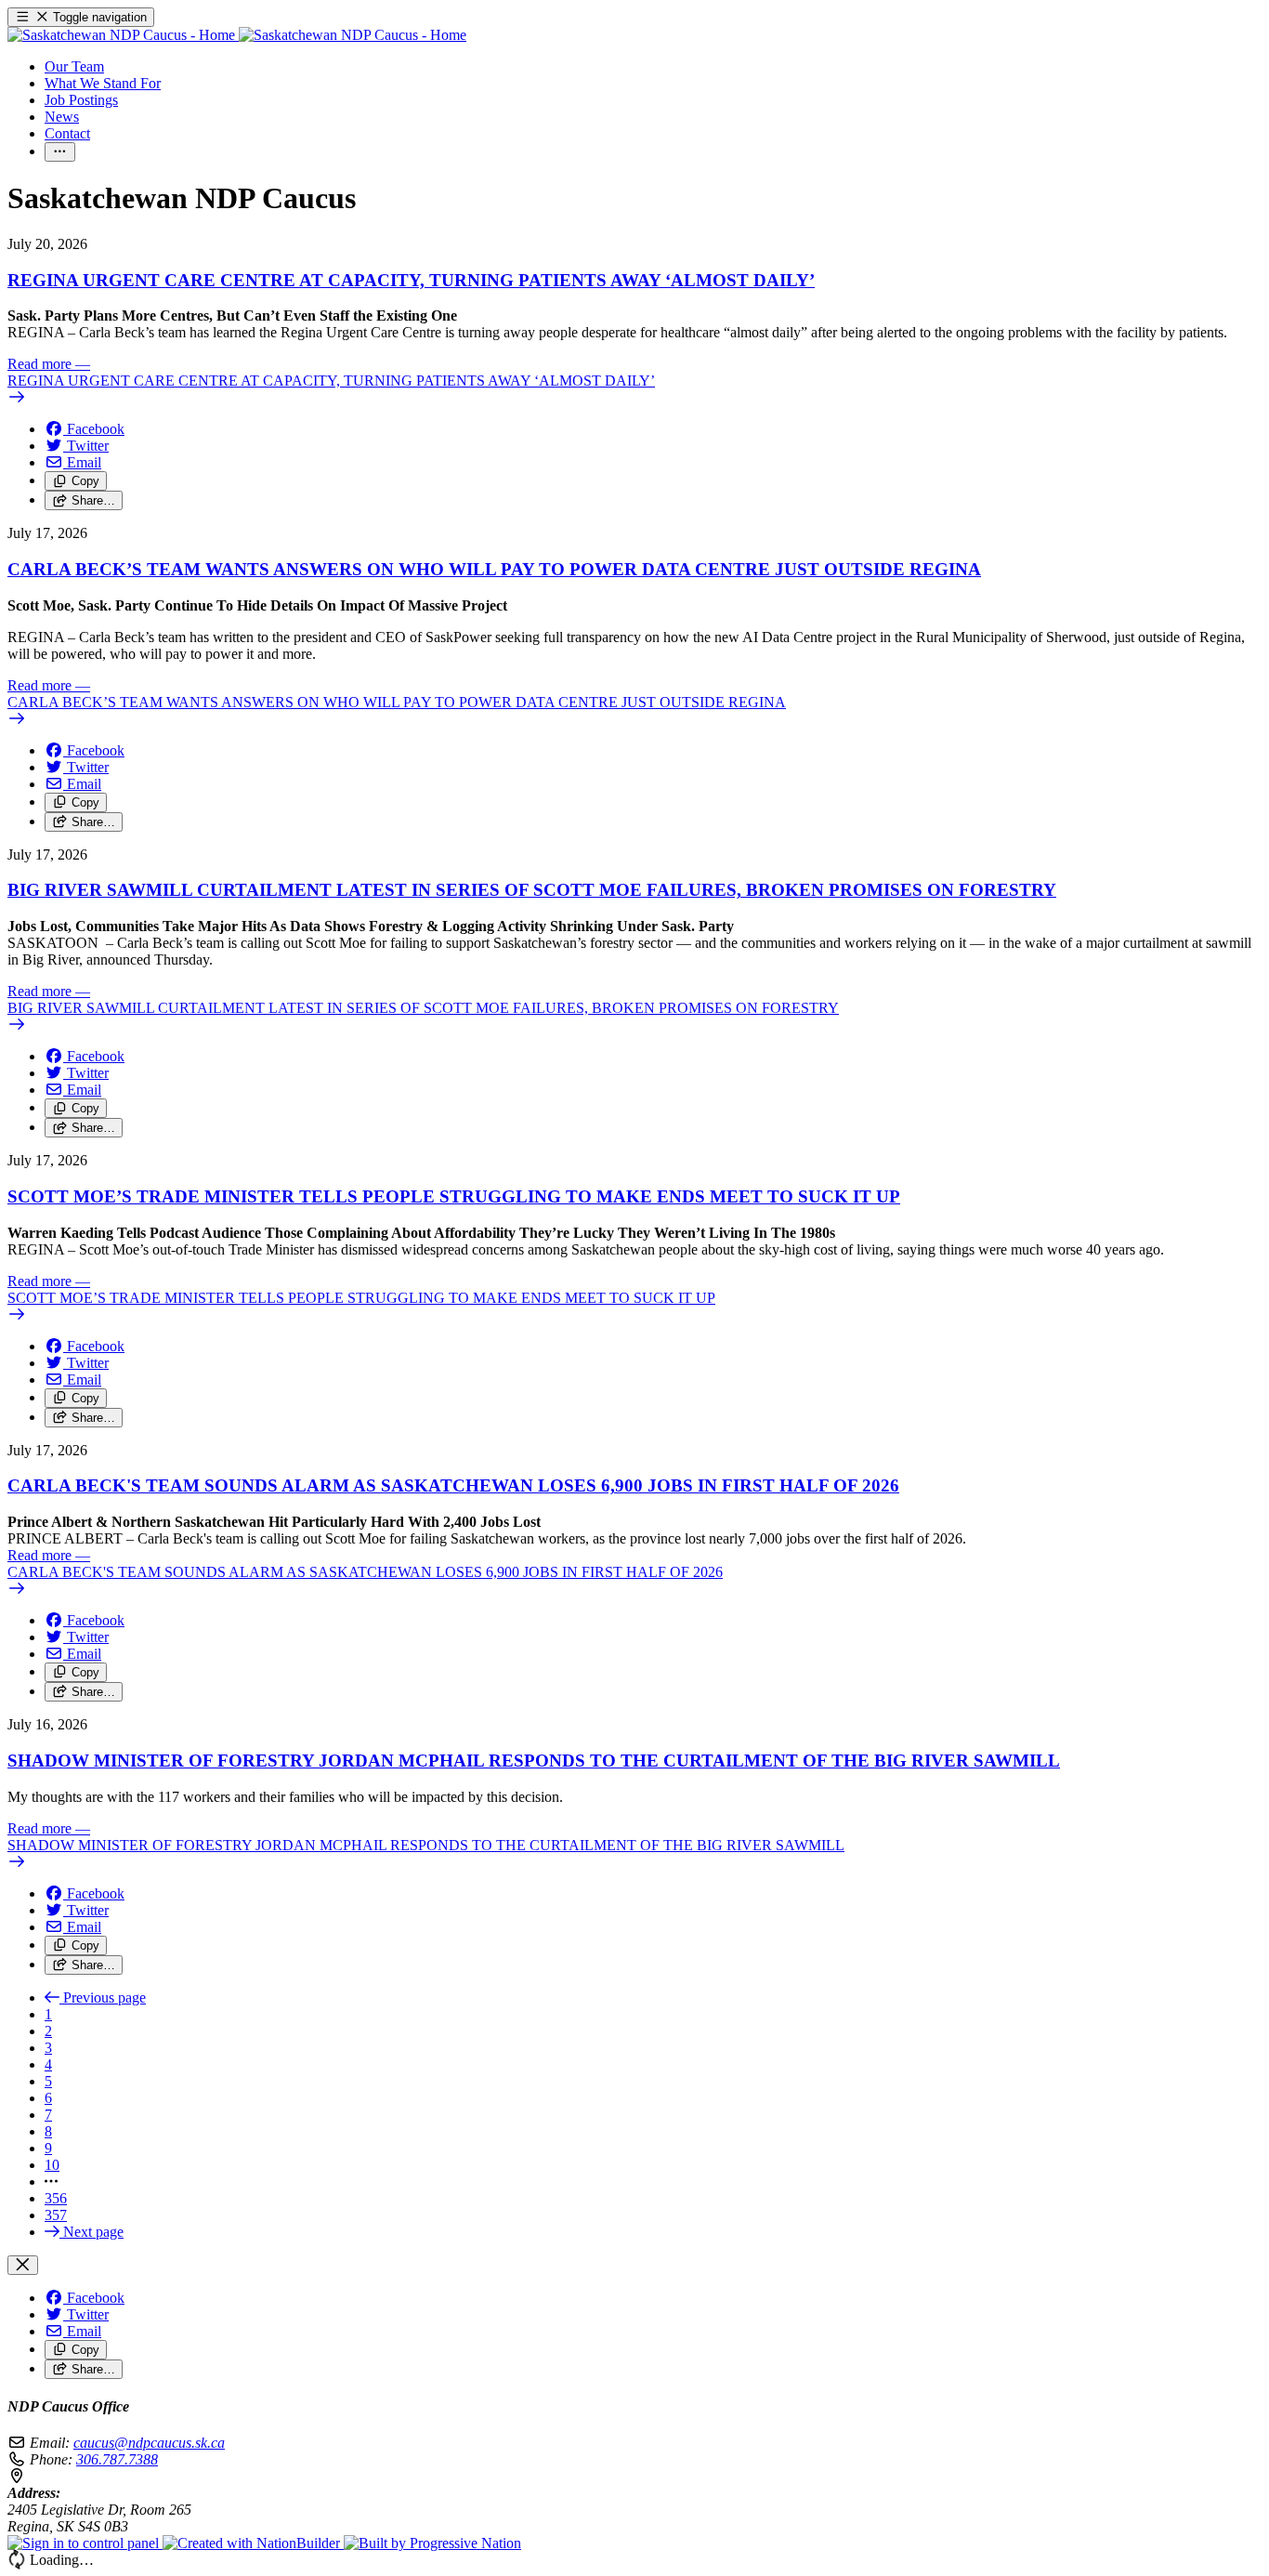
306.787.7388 (117, 2459)
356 (56, 2198)
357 (56, 2215)
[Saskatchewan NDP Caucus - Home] (237, 35)
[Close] (23, 2265)
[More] (60, 152)
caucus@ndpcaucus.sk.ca (149, 2443)
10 (52, 2165)
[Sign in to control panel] (85, 2543)
